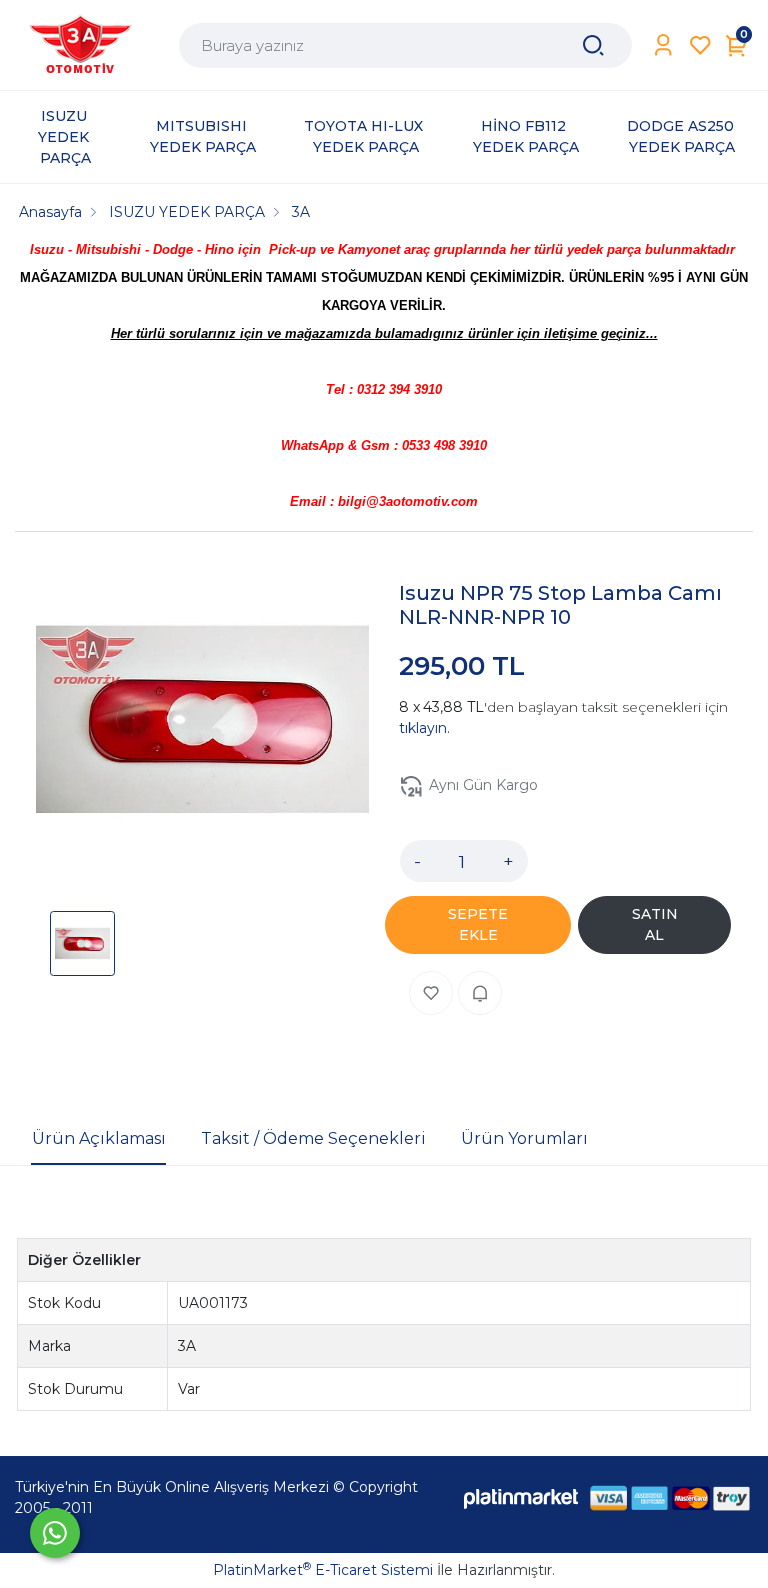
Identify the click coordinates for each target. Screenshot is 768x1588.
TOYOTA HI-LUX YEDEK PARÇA (365, 136)
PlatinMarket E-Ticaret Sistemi (323, 1570)
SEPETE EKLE (478, 924)
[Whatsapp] (55, 1533)
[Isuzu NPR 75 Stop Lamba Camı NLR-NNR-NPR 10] (202, 722)
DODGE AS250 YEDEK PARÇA (682, 136)
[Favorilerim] (700, 45)
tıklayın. (424, 728)
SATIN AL (655, 924)
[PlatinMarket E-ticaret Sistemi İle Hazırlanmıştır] (521, 1497)
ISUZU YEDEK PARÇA (65, 137)
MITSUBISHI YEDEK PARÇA (203, 136)
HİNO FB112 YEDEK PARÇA (526, 136)
